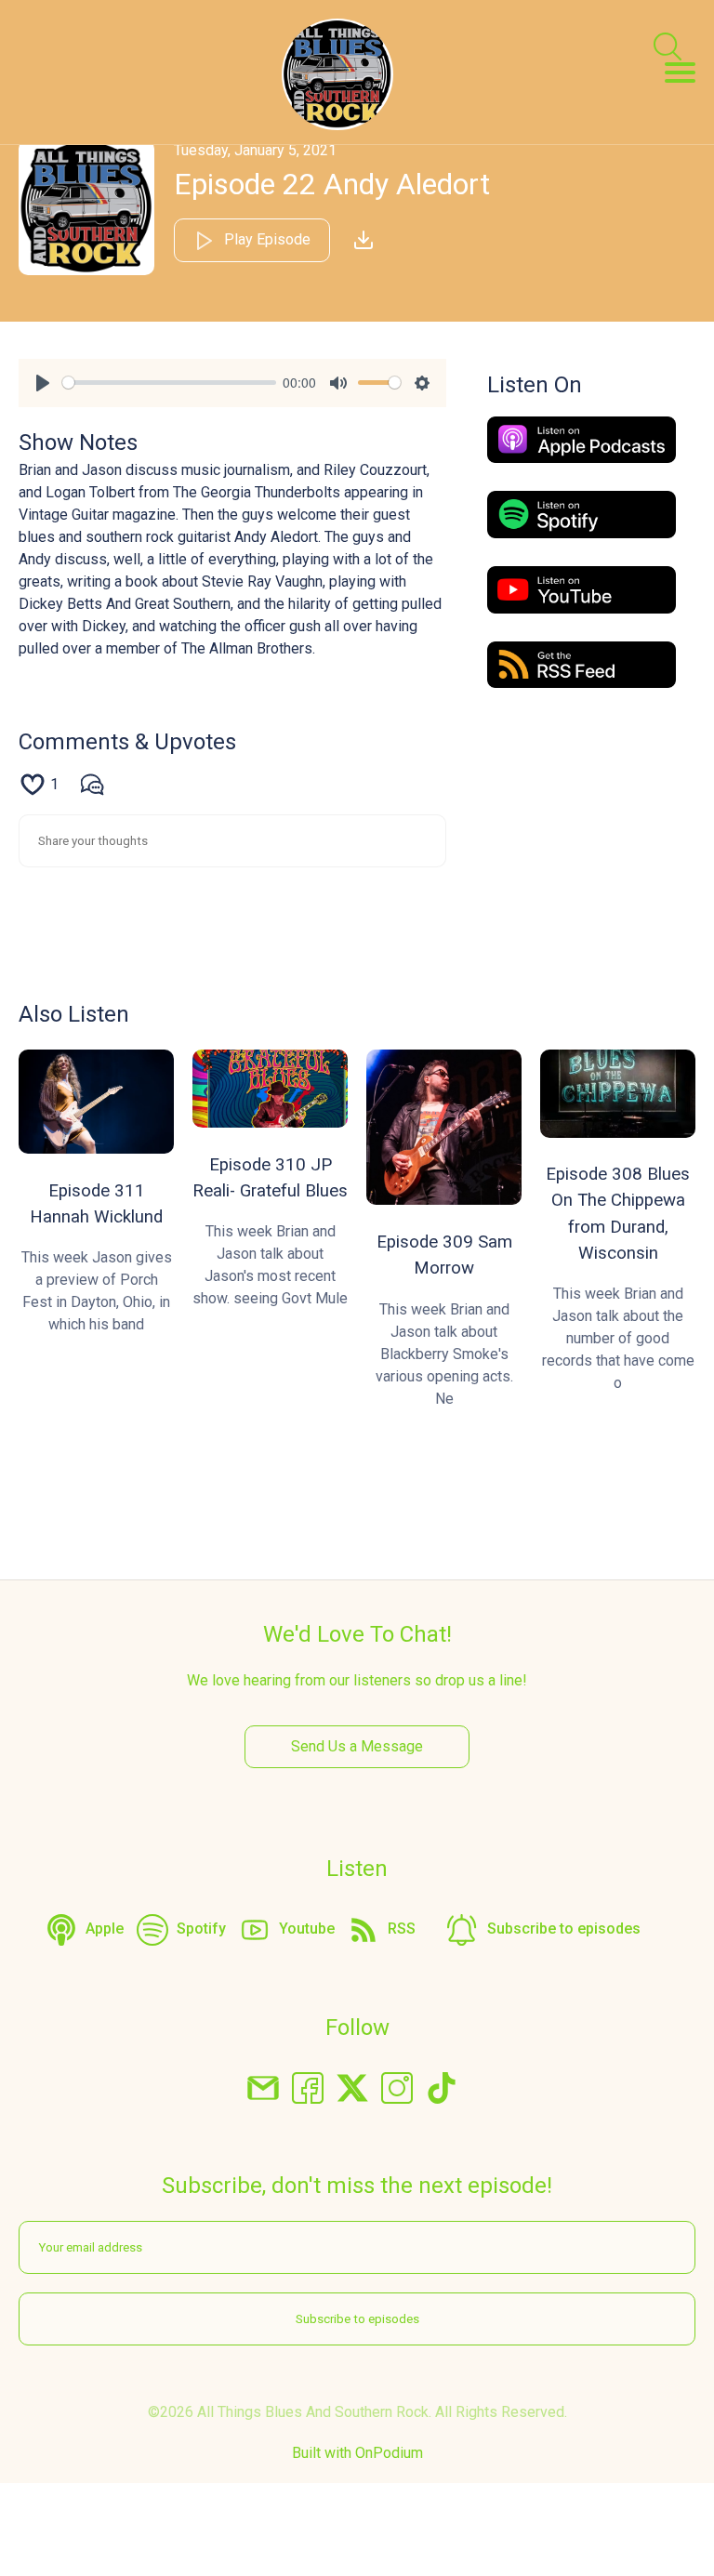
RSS (402, 1929)
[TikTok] (442, 2087)
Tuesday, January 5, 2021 (255, 150)
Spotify (201, 1929)
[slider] (169, 383)
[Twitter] (352, 2087)
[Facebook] (308, 2087)
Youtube (307, 1929)
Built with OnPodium (357, 2453)
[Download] (364, 240)
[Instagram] (397, 2087)
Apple (105, 1929)
